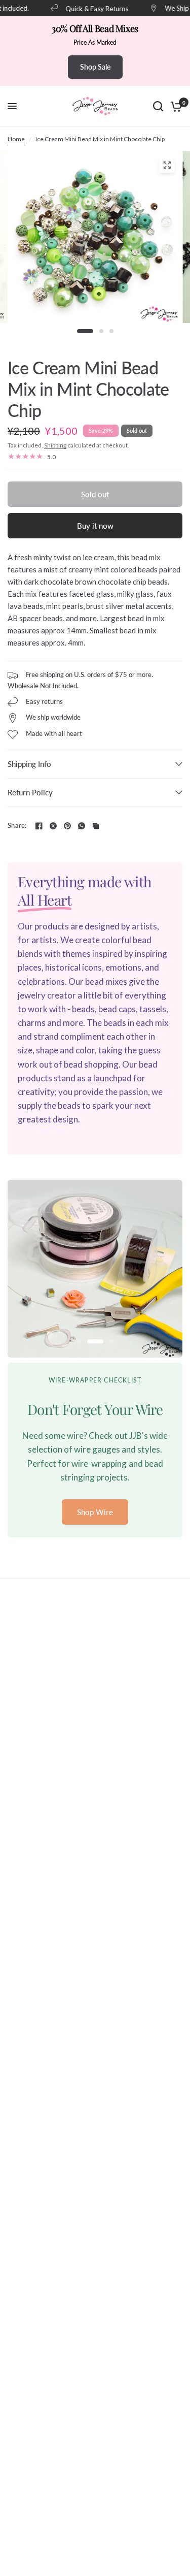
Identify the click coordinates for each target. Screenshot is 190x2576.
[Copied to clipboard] (96, 826)
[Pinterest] (67, 826)
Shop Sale (95, 67)
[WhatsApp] (82, 826)
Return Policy (30, 792)
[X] (53, 826)
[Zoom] (167, 165)
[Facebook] (39, 826)
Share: (17, 826)
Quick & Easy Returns (90, 8)
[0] (175, 106)
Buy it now (95, 526)
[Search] (158, 106)
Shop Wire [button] (95, 1512)
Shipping (55, 445)
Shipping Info (29, 764)
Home (16, 139)
